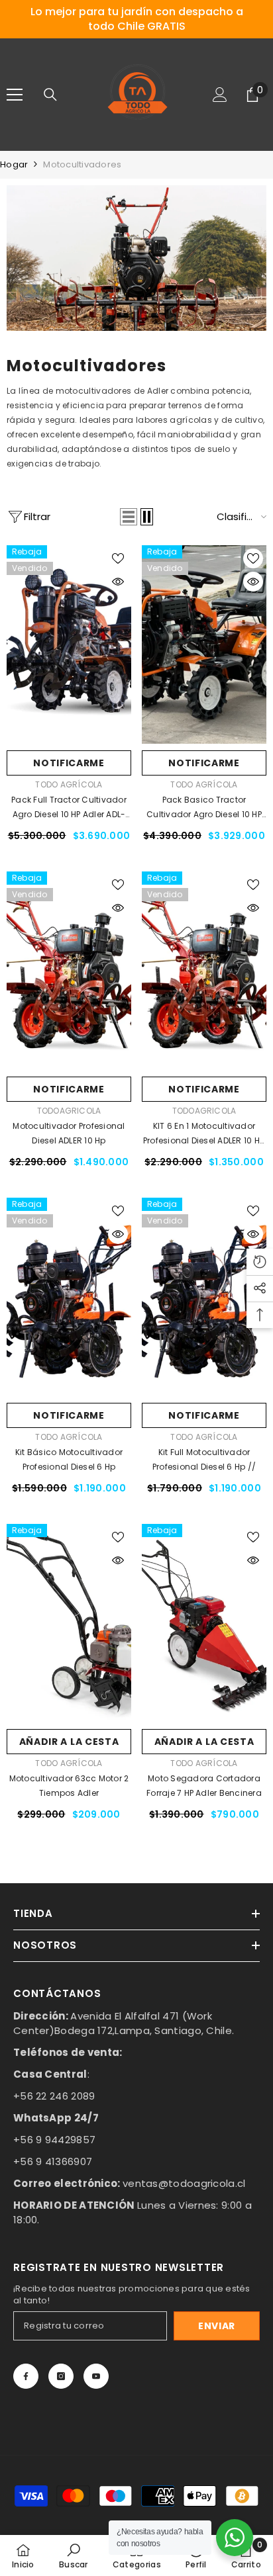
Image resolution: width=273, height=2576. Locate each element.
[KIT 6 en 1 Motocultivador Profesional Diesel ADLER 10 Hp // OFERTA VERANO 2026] (204, 971)
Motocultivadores (82, 164)
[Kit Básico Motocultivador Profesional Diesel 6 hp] (69, 1297)
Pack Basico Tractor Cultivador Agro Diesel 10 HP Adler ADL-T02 (204, 808)
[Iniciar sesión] (220, 95)
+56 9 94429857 (54, 2140)
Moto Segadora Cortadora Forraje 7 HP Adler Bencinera (204, 1786)
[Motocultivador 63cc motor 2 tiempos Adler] (69, 1623)
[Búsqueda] (50, 95)
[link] (136, 258)
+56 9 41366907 (53, 2161)
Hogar (14, 164)
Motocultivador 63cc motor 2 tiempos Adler (69, 1786)
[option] (136, 19)
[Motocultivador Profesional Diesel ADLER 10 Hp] (69, 971)
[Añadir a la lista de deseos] (118, 558)
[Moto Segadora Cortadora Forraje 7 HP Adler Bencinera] (204, 1623)
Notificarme (69, 763)
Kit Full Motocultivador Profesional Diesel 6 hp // (204, 1459)
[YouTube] (96, 2376)
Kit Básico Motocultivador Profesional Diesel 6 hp (69, 1459)
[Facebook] (26, 2376)
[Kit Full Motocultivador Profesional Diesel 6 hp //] (204, 1297)
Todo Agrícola (69, 784)
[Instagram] (61, 2376)
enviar (217, 2326)
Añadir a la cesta (69, 1742)
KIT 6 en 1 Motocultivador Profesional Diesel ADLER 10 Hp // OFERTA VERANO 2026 (204, 1134)
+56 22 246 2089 (54, 2096)
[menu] (15, 95)
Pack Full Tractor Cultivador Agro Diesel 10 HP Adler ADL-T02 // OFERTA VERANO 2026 (69, 808)
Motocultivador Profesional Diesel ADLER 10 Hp (69, 1133)
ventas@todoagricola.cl (184, 2183)
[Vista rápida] (118, 582)
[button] (129, 517)
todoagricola (69, 1111)
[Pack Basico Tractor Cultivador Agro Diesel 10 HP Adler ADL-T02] (204, 644)
